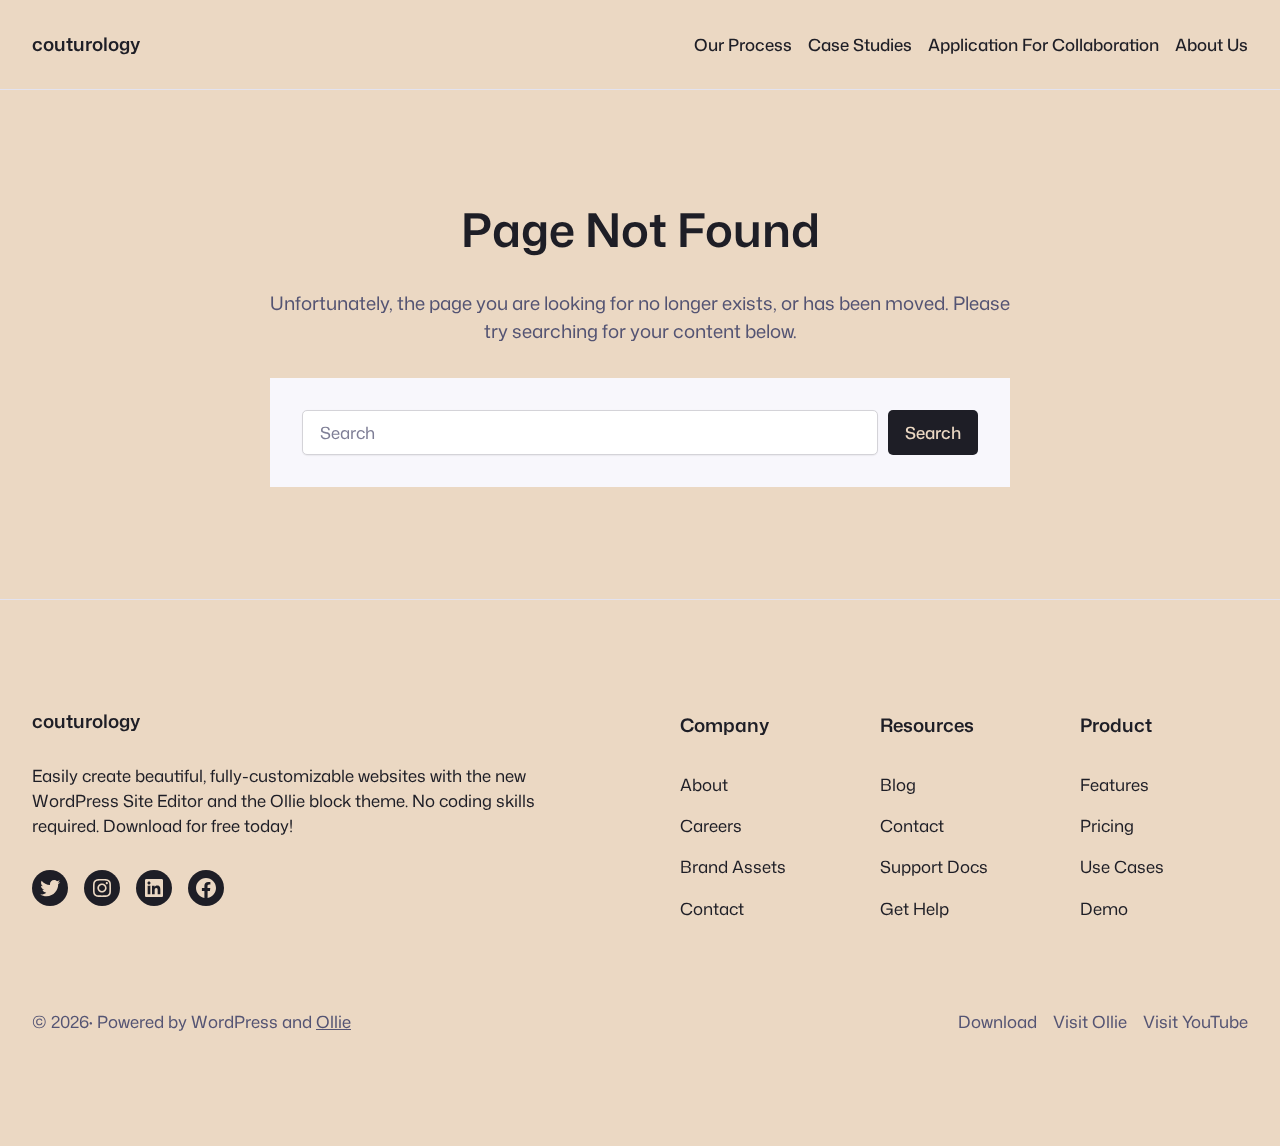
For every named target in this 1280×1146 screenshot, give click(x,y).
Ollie (333, 1021)
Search (933, 432)
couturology (86, 44)
